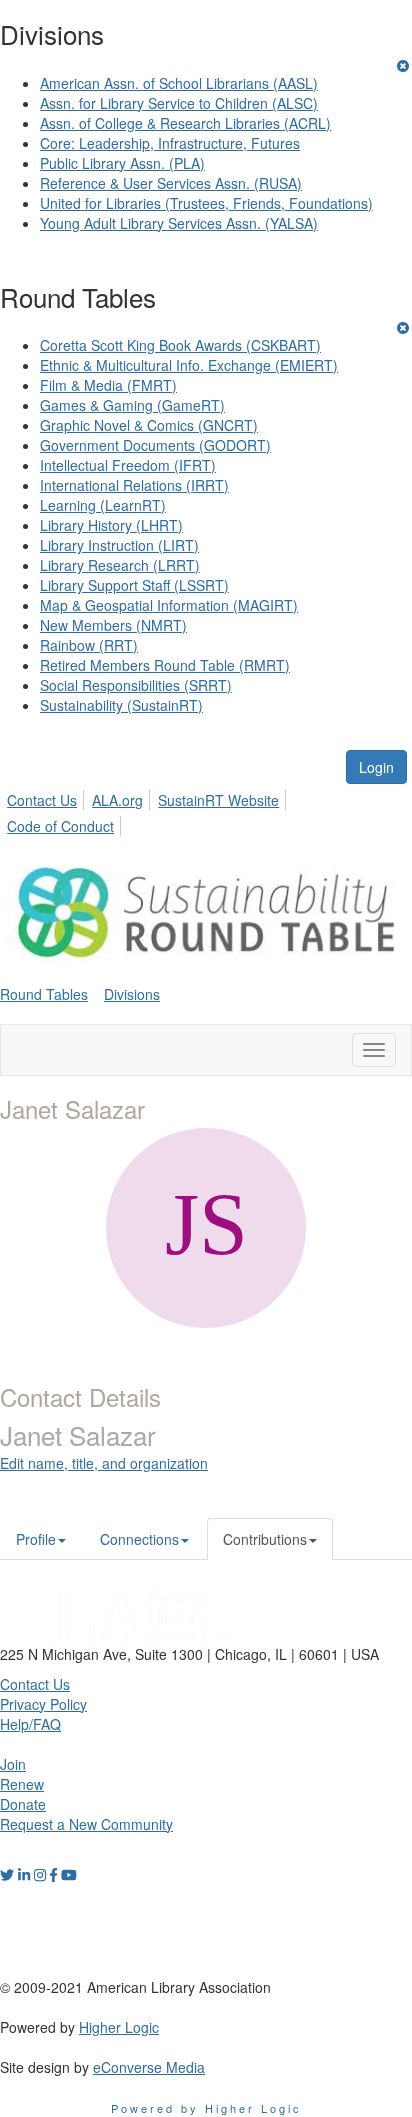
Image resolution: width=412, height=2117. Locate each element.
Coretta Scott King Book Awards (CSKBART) (180, 345)
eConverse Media (149, 2067)
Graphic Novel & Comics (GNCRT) (149, 425)
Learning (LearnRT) (103, 505)
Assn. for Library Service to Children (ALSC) (179, 103)
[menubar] (206, 810)
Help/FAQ (30, 1724)
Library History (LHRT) (111, 525)
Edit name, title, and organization (104, 1463)
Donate (23, 1804)
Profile (36, 1539)
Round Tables (44, 994)
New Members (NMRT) (113, 625)
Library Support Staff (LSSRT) (134, 585)
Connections (139, 1539)
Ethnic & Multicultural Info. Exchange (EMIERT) (189, 365)
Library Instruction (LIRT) (119, 545)
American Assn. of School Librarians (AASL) (179, 83)
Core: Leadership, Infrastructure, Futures (170, 143)
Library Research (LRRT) (120, 565)
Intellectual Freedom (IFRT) (128, 465)
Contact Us (42, 800)
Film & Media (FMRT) (108, 385)
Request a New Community (86, 1824)
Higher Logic (119, 2027)
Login (376, 767)
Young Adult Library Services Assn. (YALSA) (179, 223)
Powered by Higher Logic (206, 2108)
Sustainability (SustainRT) (121, 705)
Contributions (265, 1539)
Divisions (132, 994)
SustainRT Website (218, 800)
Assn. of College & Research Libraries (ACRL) (185, 123)
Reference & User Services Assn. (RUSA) (171, 183)
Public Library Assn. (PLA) (122, 163)
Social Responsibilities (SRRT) (136, 685)
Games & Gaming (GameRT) (132, 405)
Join (13, 1764)
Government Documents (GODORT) (155, 445)
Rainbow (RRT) (89, 645)
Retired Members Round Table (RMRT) (165, 665)
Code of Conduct (60, 826)
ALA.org (117, 800)
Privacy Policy (43, 1704)
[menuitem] (47, 797)
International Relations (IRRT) (134, 485)
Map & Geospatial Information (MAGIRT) (169, 605)
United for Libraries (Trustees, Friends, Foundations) (206, 203)
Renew (22, 1784)
